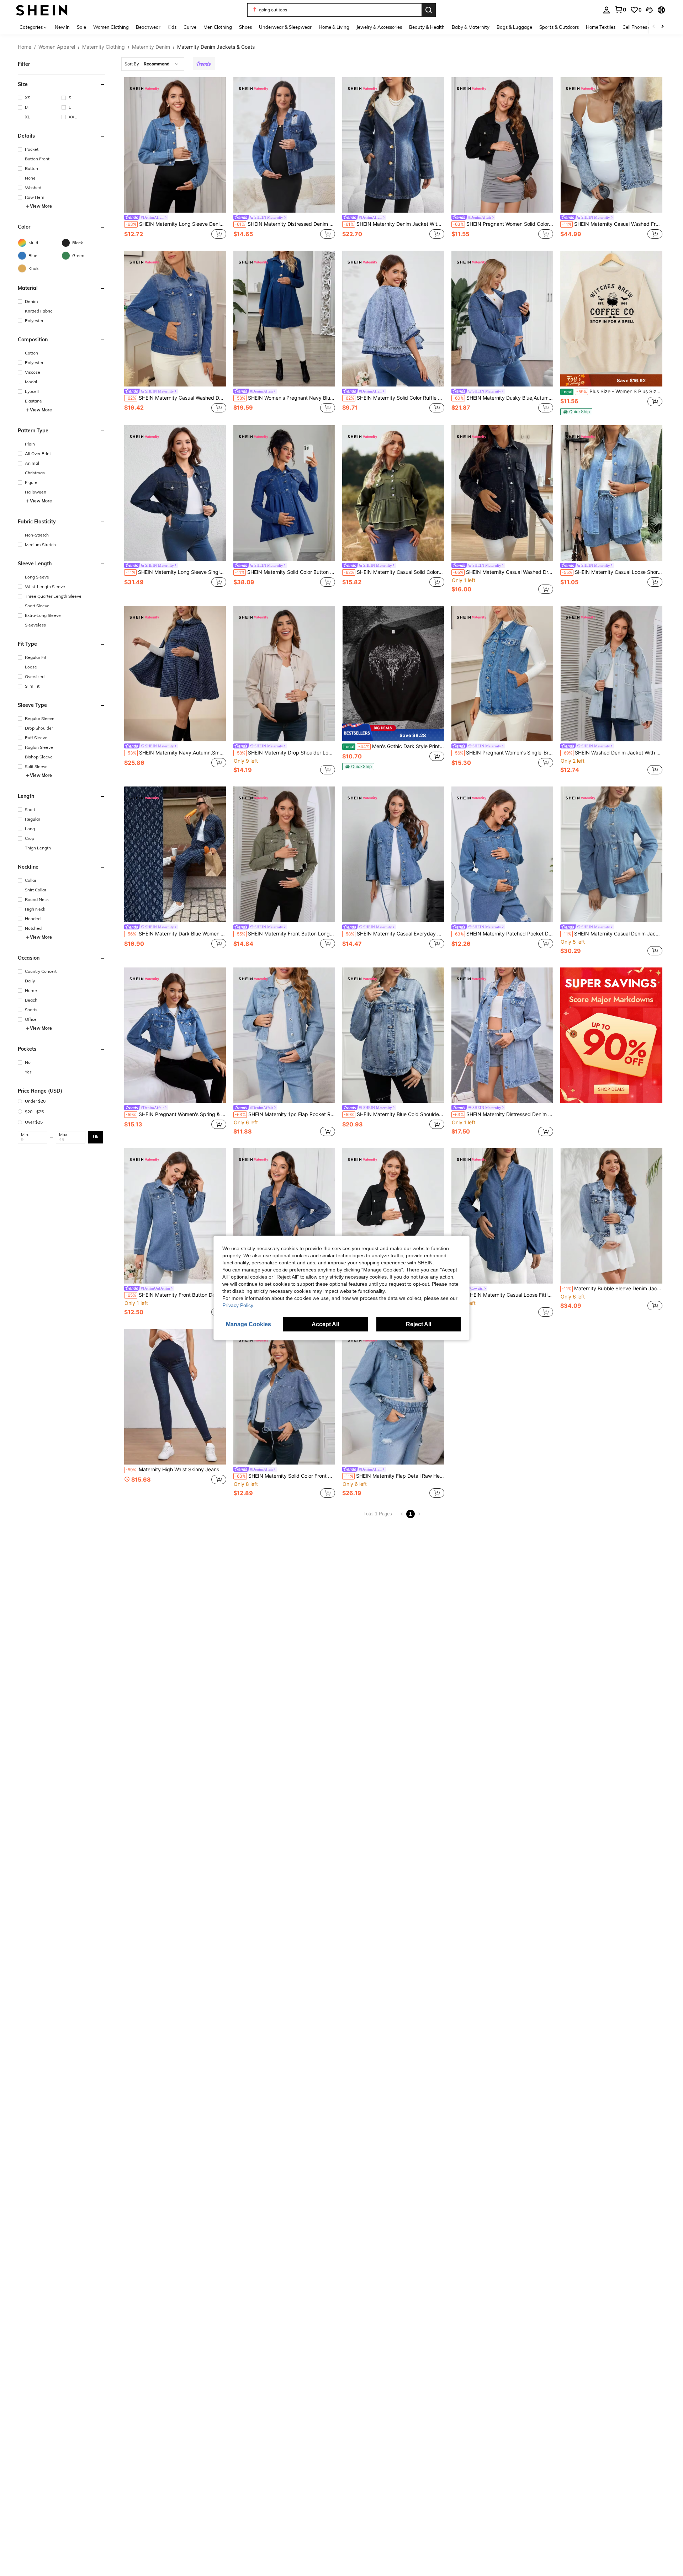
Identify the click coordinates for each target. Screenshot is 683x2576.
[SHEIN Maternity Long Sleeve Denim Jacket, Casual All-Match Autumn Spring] (175, 145)
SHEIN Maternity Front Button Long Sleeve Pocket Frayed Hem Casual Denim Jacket (285, 934)
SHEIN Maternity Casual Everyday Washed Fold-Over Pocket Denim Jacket (394, 934)
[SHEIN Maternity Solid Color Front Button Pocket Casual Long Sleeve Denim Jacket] (284, 1396)
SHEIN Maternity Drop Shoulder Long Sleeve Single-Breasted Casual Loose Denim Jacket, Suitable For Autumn (285, 753)
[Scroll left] (654, 27)
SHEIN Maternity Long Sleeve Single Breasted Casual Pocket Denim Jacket (176, 572)
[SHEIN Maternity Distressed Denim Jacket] (284, 145)
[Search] (429, 10)
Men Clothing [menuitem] (218, 27)
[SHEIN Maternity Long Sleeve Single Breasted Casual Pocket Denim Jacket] (175, 493)
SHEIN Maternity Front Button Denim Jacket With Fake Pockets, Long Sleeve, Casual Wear (176, 1295)
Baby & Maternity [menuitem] (471, 27)
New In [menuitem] (62, 27)
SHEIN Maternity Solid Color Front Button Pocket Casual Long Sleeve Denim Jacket (285, 1476)
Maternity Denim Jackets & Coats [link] (216, 47)
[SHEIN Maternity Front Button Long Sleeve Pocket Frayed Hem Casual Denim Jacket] (284, 854)
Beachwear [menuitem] (148, 27)
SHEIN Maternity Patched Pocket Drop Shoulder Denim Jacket (503, 934)
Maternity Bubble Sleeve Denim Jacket (612, 1289)
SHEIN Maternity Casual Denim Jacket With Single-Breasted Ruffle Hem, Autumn (612, 934)
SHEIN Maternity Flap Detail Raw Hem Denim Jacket (394, 1476)
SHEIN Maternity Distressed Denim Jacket (285, 224)
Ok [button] (96, 1137)
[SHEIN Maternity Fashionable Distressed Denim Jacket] (284, 1216)
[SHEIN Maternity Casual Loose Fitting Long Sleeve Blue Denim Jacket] (502, 1216)
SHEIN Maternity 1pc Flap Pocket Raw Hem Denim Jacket (285, 1114)
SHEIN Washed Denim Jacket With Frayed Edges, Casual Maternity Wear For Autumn (612, 753)
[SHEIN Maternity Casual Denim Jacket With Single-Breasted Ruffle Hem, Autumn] (611, 854)
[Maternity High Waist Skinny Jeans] (175, 1396)
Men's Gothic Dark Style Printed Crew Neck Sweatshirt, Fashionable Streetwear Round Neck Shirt (394, 746)
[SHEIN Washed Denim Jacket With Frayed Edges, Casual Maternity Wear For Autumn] (611, 674)
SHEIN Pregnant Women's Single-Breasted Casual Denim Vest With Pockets (503, 753)
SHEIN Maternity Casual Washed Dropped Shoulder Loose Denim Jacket (503, 572)
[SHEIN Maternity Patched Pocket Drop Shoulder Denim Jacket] (502, 854)
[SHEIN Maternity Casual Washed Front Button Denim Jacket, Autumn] (611, 145)
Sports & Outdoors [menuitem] (559, 27)
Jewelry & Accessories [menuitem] (379, 27)
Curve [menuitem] (190, 27)
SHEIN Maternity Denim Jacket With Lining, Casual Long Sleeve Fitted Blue (394, 224)
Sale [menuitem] (81, 27)
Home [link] (25, 47)
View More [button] (41, 206)
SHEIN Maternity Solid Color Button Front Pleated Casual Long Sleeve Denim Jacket (285, 572)
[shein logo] (42, 10)
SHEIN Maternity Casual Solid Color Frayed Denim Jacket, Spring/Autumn (394, 572)
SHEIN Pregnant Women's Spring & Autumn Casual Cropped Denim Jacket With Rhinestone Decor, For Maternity (176, 1114)
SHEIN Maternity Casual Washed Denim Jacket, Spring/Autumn (176, 398)
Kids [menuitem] (172, 27)
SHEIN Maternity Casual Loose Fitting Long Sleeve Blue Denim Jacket (503, 1295)
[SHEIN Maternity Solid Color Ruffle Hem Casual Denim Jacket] (393, 318)
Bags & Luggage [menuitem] (514, 27)
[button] (649, 10)
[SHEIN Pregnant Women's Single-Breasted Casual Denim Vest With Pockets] (502, 674)
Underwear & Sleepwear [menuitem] (285, 27)
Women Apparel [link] (57, 47)
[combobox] (153, 64)
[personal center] (607, 10)
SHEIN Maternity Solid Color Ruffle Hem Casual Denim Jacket (394, 398)
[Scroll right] (662, 27)
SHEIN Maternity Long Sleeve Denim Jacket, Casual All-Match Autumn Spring (176, 224)
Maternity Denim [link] (151, 47)
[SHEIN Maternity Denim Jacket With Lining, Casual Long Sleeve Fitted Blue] (393, 145)
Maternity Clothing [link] (104, 47)
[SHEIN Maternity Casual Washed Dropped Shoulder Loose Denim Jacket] (502, 493)
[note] (611, 380)
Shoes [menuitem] (245, 27)
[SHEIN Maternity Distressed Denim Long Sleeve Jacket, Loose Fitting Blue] (502, 1035)
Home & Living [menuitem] (334, 27)
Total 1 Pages (378, 1514)
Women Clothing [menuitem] (111, 27)
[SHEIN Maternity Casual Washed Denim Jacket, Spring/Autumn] (175, 318)
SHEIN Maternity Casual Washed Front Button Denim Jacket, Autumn (612, 224)
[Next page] (419, 1514)
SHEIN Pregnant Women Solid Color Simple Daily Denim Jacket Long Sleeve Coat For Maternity (503, 224)
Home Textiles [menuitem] (601, 27)
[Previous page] (402, 1514)
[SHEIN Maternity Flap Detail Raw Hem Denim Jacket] (393, 1396)
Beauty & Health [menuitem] (427, 27)
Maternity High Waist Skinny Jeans (172, 1470)
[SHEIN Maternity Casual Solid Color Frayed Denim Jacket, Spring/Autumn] (393, 493)
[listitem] (175, 159)
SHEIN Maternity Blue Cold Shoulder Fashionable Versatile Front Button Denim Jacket (394, 1114)
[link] (620, 10)
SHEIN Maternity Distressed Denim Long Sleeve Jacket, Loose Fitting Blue (503, 1114)
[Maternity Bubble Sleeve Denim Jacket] (611, 1216)
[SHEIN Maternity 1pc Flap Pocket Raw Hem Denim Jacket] (284, 1035)
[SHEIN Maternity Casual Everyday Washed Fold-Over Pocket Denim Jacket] (393, 854)
